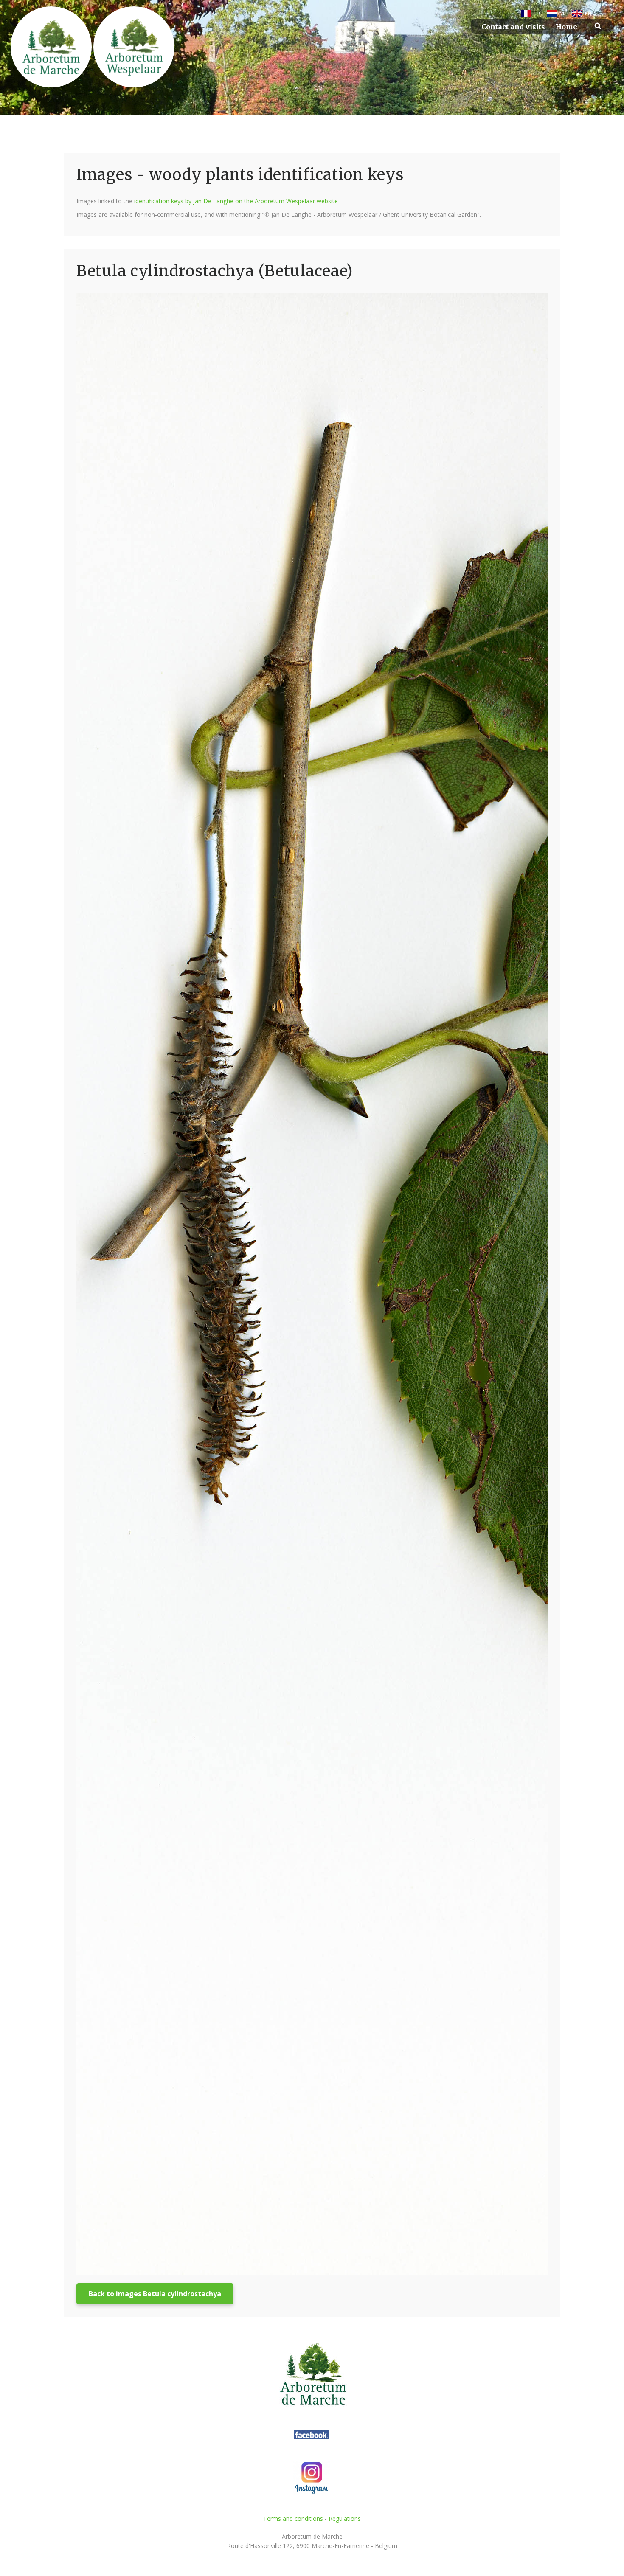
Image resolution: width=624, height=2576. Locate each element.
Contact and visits (513, 27)
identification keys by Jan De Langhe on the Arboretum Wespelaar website (236, 201)
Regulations (345, 2518)
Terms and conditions (293, 2518)
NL (562, 14)
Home (566, 27)
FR (537, 14)
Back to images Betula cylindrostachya (155, 2294)
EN (588, 14)
